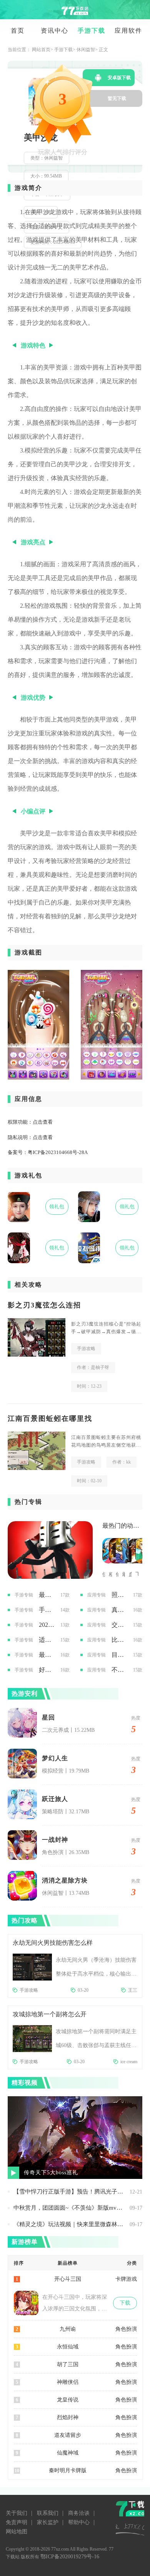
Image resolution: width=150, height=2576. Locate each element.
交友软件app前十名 (119, 1625)
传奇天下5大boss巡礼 (51, 2173)
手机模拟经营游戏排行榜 (47, 1610)
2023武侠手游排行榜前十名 (47, 1625)
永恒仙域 (68, 2347)
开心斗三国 (68, 2279)
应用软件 (128, 31)
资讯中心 (55, 31)
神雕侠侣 (68, 2382)
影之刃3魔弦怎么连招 (44, 1305)
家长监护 (48, 2522)
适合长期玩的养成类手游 (47, 1640)
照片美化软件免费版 (119, 1595)
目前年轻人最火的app (119, 1655)
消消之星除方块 (65, 1880)
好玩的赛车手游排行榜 (47, 1670)
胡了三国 (68, 2364)
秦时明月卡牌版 (68, 2470)
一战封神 (55, 1840)
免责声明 (17, 2522)
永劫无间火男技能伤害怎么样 (53, 1943)
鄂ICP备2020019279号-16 (70, 2557)
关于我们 (17, 2513)
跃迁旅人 (55, 1799)
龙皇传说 (68, 2400)
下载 (125, 2303)
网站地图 (17, 2532)
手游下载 (92, 31)
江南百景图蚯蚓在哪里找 (50, 1419)
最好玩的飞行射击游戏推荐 (47, 1655)
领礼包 (57, 1207)
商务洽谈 (79, 2513)
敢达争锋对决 (124, 1574)
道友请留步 (68, 2435)
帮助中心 (79, 2522)
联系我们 (48, 2513)
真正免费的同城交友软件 (119, 1610)
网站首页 (41, 50)
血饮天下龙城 (130, 1574)
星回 (48, 1717)
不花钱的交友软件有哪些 (119, 1670)
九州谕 (68, 2329)
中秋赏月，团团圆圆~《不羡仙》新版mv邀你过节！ (70, 2208)
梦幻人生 (55, 1758)
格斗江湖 (110, 1574)
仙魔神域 (68, 2453)
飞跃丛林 (137, 1574)
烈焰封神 (68, 2417)
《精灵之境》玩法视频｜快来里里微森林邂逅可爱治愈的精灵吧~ (70, 2224)
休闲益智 (86, 50)
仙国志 (117, 1574)
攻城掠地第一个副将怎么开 (50, 2014)
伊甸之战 (104, 1574)
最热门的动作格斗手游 (122, 1526)
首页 (18, 31)
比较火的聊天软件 (119, 1640)
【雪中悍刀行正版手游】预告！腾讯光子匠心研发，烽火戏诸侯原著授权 (70, 2192)
